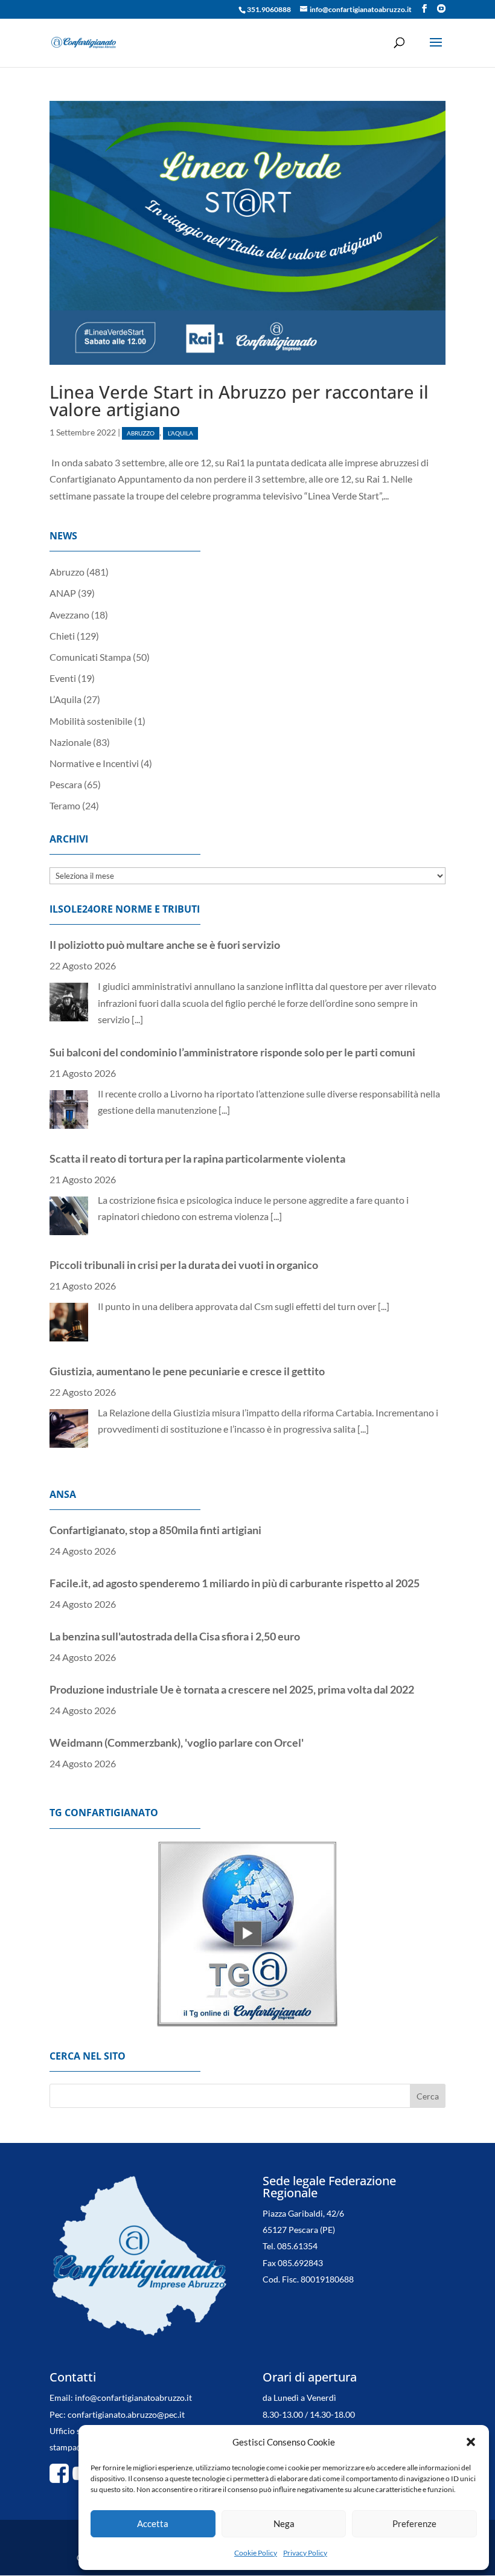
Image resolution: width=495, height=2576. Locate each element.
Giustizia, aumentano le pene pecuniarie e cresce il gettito (187, 1264)
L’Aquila (180, 433)
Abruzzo (141, 433)
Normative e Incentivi (94, 763)
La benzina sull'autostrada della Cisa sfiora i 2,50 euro (175, 1583)
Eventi (63, 678)
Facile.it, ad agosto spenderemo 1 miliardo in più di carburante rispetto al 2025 (235, 1530)
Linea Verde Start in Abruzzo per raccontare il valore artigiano (239, 400)
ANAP (63, 593)
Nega (284, 2523)
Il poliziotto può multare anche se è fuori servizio (165, 1370)
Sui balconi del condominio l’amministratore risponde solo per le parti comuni (232, 945)
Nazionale (70, 742)
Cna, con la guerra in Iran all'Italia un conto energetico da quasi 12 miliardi (223, 1742)
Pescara (66, 784)
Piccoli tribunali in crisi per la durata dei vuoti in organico (184, 1157)
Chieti (62, 636)
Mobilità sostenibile (91, 721)
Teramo (65, 805)
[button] (471, 2442)
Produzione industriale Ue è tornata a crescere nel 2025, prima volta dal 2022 (232, 1636)
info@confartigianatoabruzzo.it (133, 2398)
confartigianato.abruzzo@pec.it (126, 2414)
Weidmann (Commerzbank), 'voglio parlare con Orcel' (177, 1689)
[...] (224, 1003)
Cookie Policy (256, 2553)
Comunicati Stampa (90, 657)
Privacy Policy (305, 2553)
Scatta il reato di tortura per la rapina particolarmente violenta (197, 1051)
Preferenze (414, 2523)
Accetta (153, 2523)
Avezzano (69, 615)
